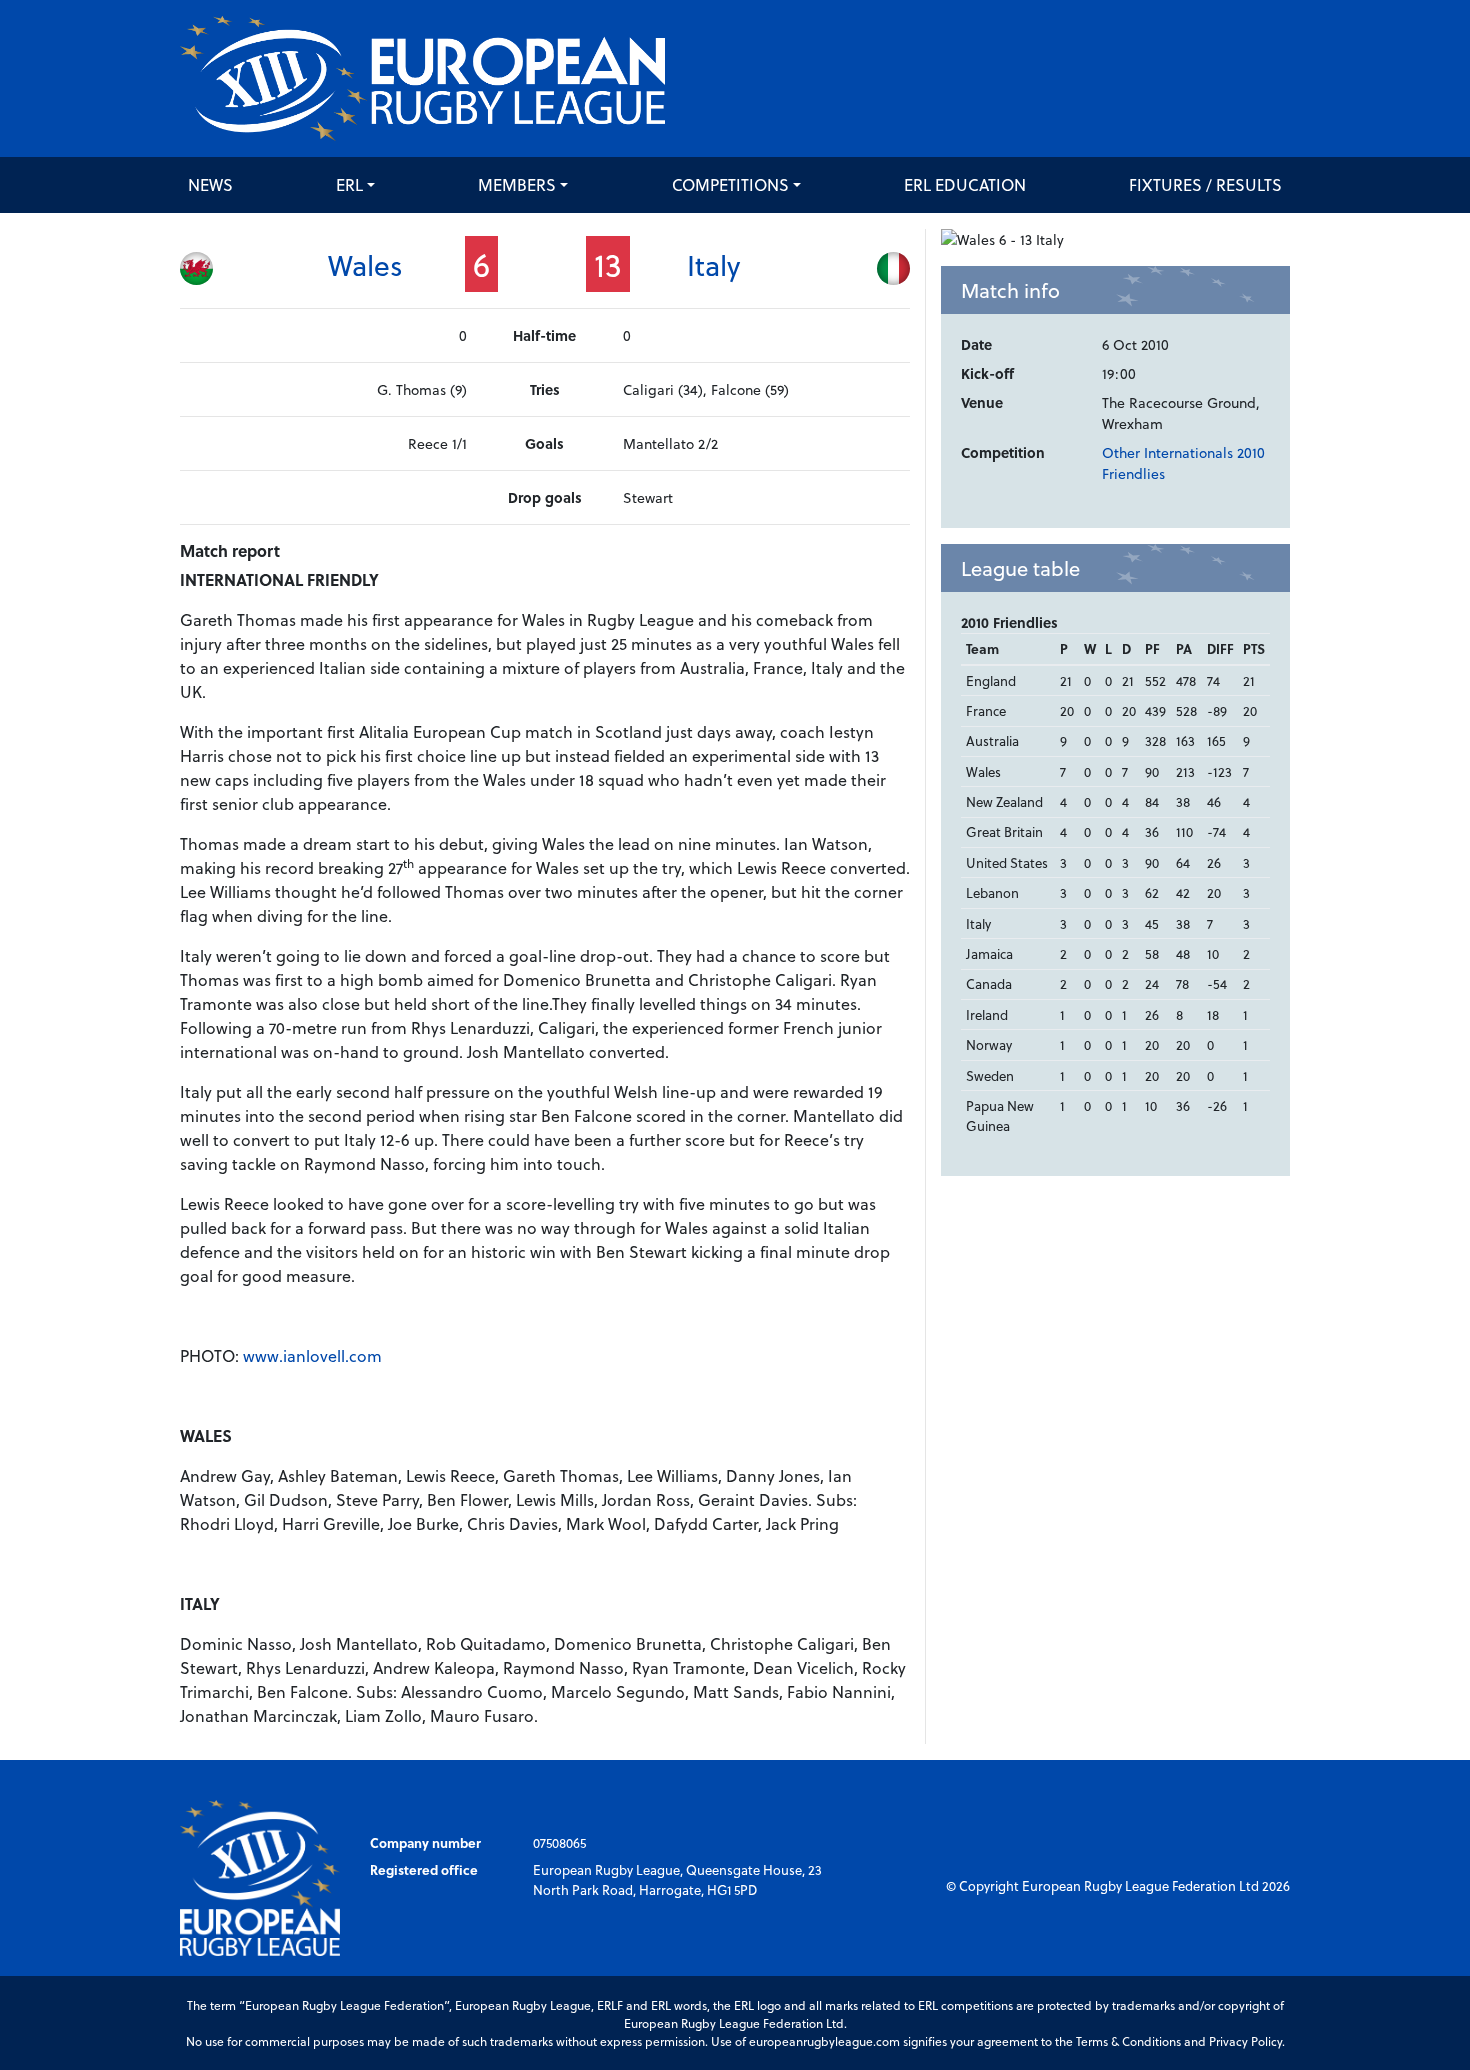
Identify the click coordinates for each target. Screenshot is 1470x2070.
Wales (365, 264)
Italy (713, 264)
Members (517, 184)
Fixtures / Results (1205, 184)
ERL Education (965, 184)
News (210, 184)
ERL (349, 184)
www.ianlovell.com (312, 1355)
